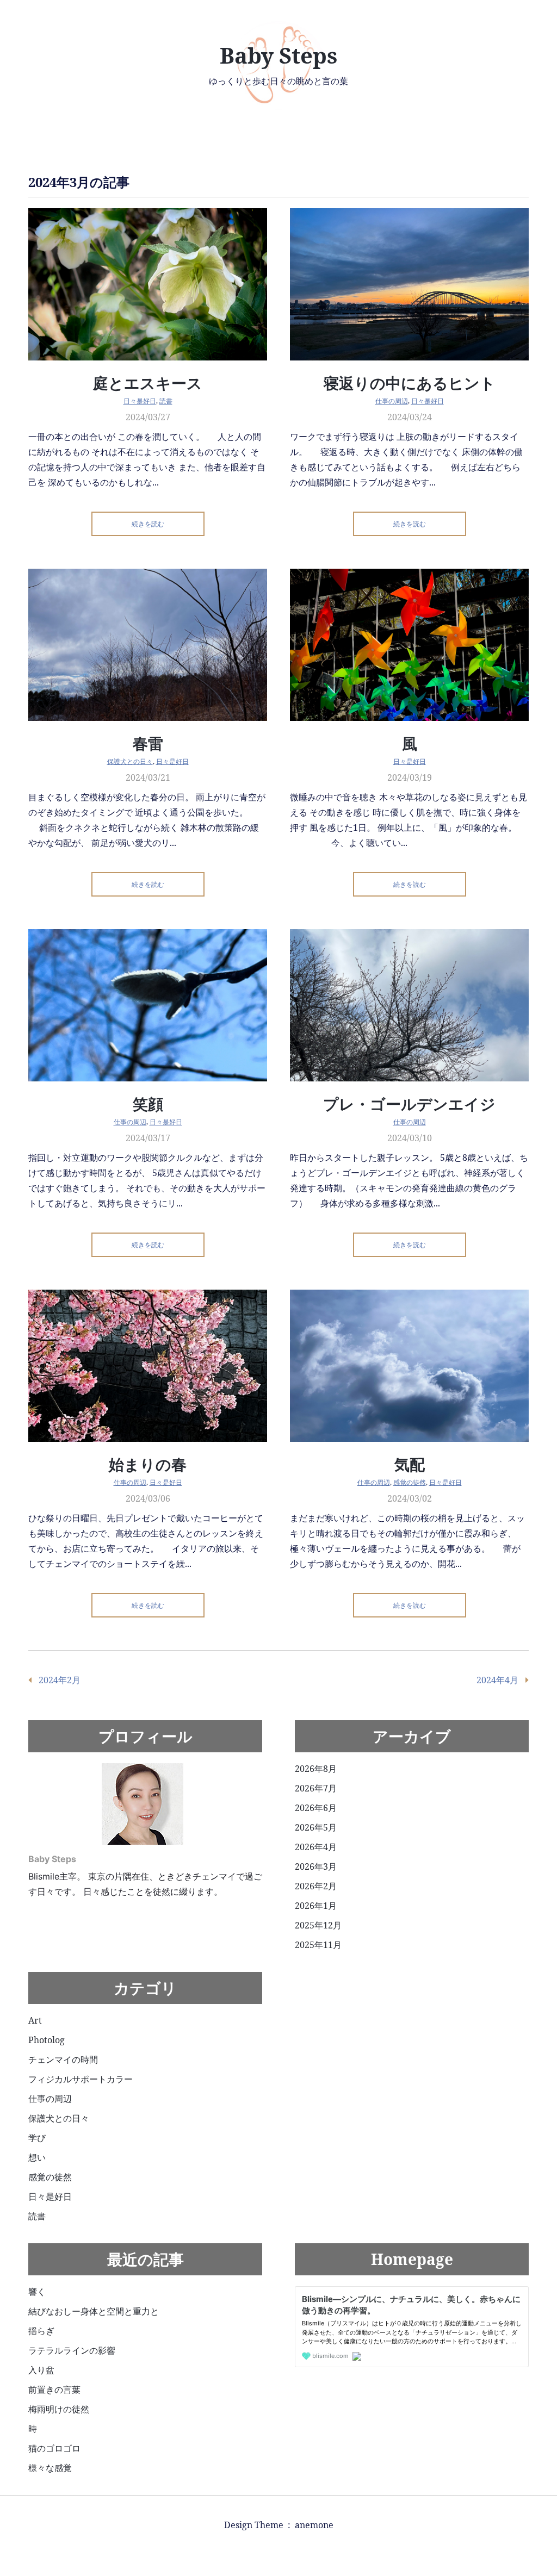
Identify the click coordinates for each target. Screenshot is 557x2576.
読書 (166, 401)
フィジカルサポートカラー (81, 2079)
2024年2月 (60, 1680)
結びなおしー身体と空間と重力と (94, 2311)
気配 (410, 1464)
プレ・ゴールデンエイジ (409, 1104)
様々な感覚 (50, 2468)
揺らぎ (41, 2331)
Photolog (47, 2040)
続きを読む (148, 524)
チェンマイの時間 (63, 2059)
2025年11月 (318, 1945)
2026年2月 (316, 1886)
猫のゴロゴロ (54, 2448)
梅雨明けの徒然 (59, 2409)
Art (35, 2020)
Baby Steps (279, 55)
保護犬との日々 (130, 761)
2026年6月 (316, 1808)
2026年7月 (316, 1788)
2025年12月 (318, 1925)
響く (37, 2292)
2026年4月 (316, 1847)
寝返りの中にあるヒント (410, 383)
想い (37, 2157)
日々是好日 (140, 401)
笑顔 (148, 1104)
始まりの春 (148, 1464)
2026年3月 (316, 1866)
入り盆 (41, 2370)
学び (37, 2138)
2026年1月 (316, 1906)
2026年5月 (316, 1827)
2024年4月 (497, 1680)
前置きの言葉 (54, 2390)
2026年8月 (316, 1769)
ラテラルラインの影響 (72, 2350)
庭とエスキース (148, 383)
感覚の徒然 (410, 1482)
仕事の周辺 (392, 401)
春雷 (148, 743)
